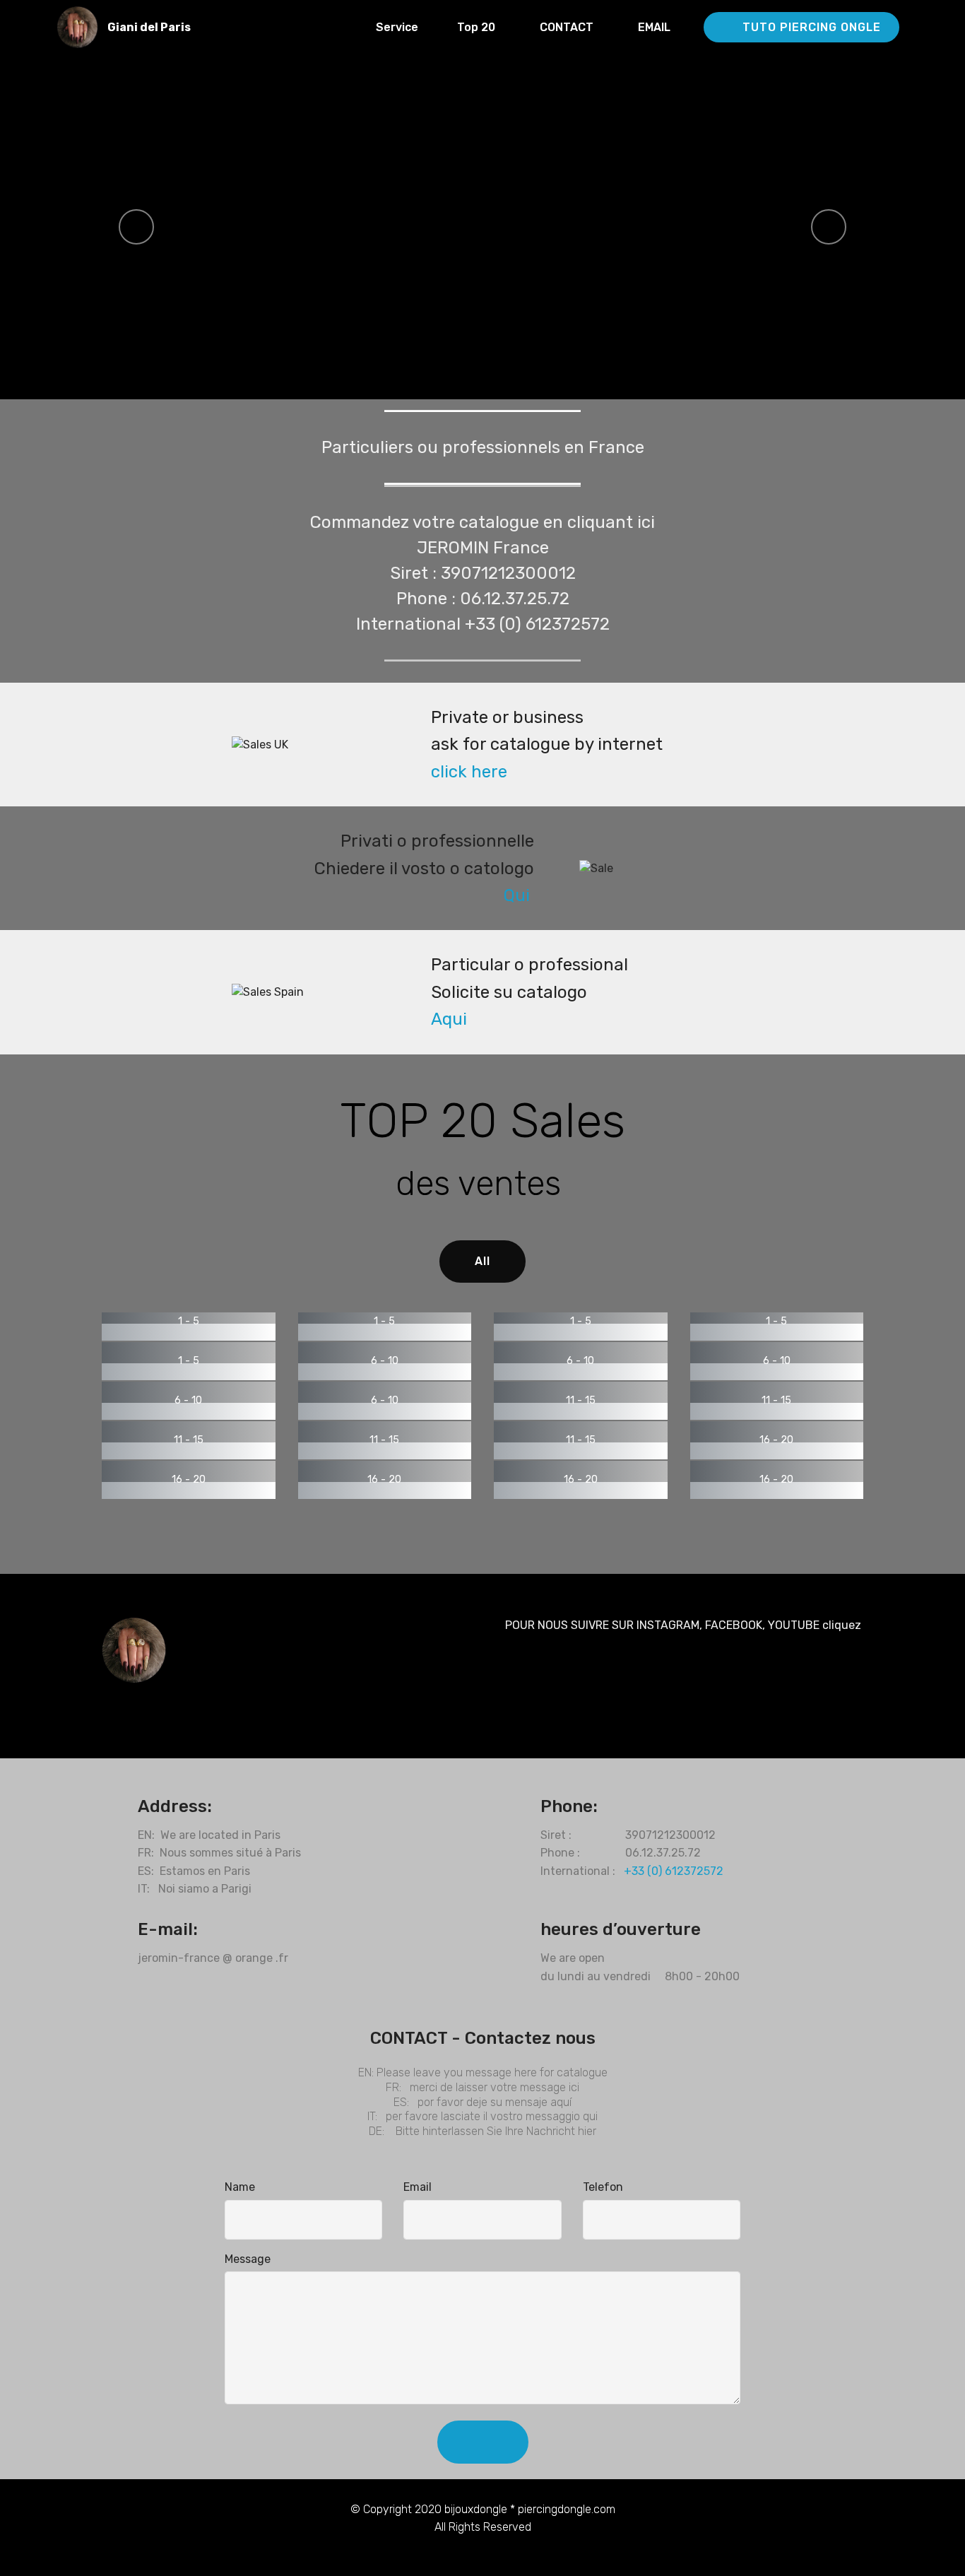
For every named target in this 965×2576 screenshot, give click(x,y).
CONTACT (571, 27)
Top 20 (480, 27)
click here (469, 772)
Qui (517, 895)
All (482, 1261)
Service (398, 27)
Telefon (603, 2187)
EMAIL (663, 27)
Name (240, 2187)
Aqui (449, 1019)
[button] (136, 227)
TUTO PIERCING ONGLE (812, 27)
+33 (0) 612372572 (674, 1871)
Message (248, 2259)
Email (418, 2187)
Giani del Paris (150, 27)
